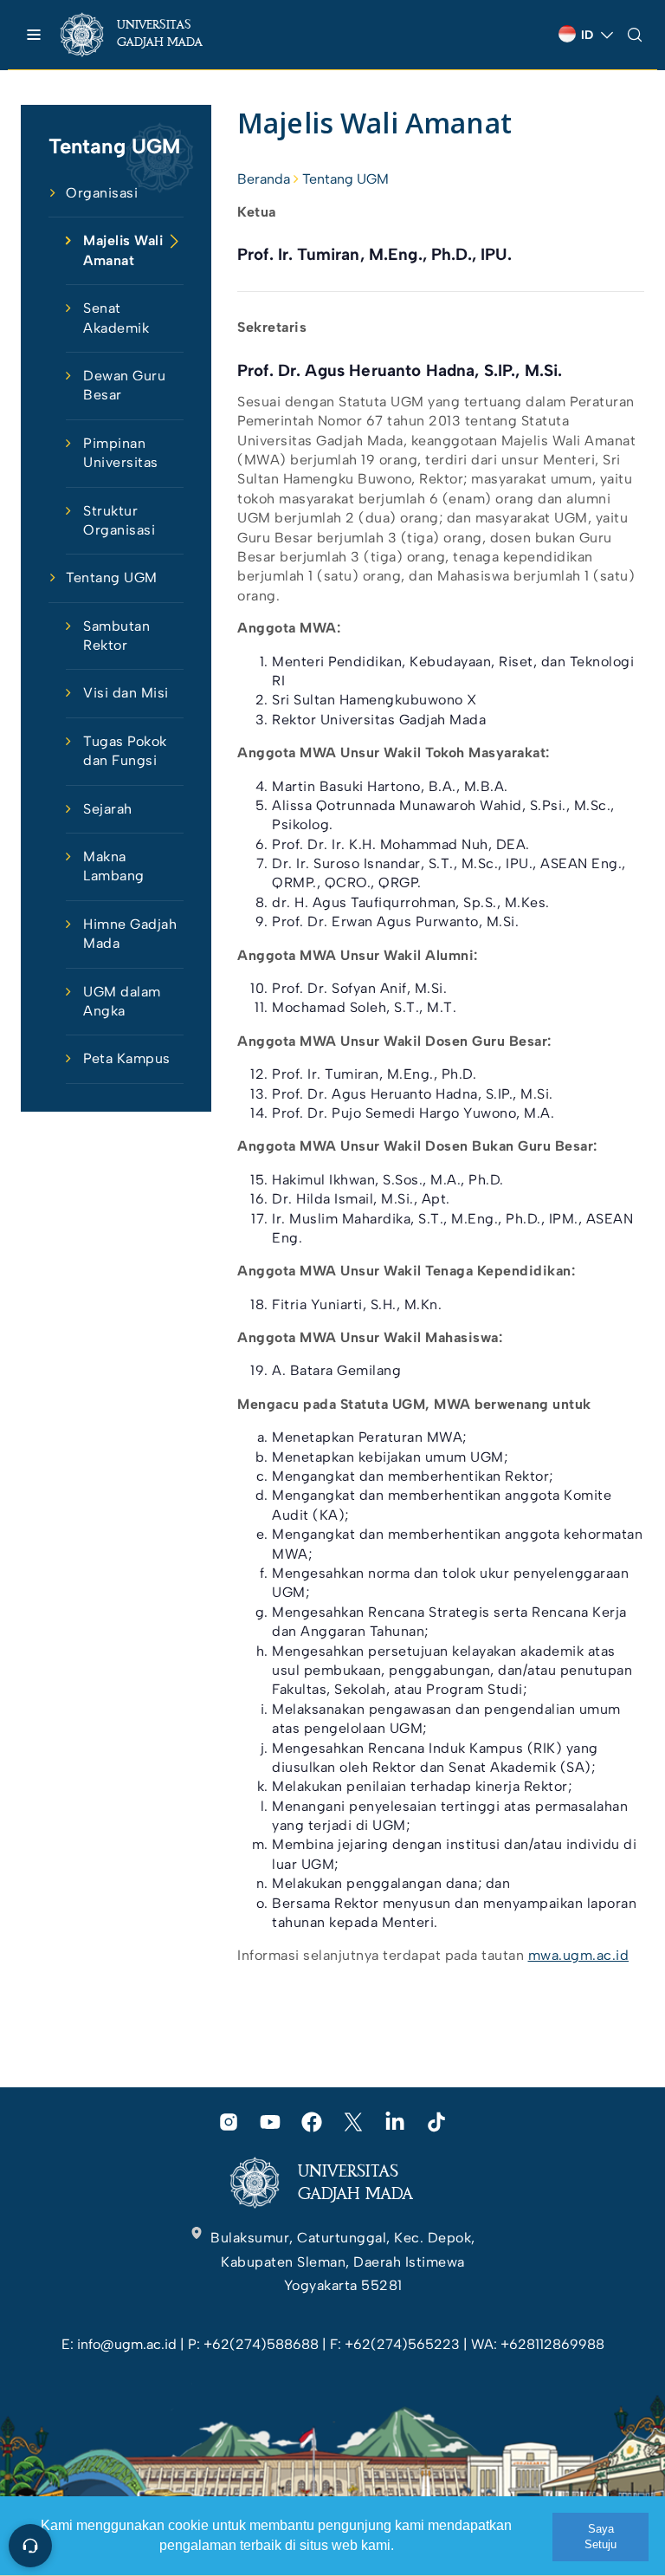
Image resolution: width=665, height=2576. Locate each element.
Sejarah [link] (108, 809)
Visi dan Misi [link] (126, 693)
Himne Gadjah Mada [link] (130, 934)
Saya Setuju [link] (600, 2537)
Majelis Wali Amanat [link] (123, 250)
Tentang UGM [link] (112, 577)
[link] (147, 35)
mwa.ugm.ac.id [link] (579, 1955)
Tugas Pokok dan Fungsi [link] (125, 751)
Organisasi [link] (102, 193)
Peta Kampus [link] (127, 1058)
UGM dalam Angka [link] (122, 1001)
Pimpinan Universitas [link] (121, 453)
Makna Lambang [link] (114, 866)
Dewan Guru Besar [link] (124, 385)
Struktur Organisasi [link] (119, 520)
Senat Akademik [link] (116, 318)
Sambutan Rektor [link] (116, 636)
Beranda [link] (264, 179)
